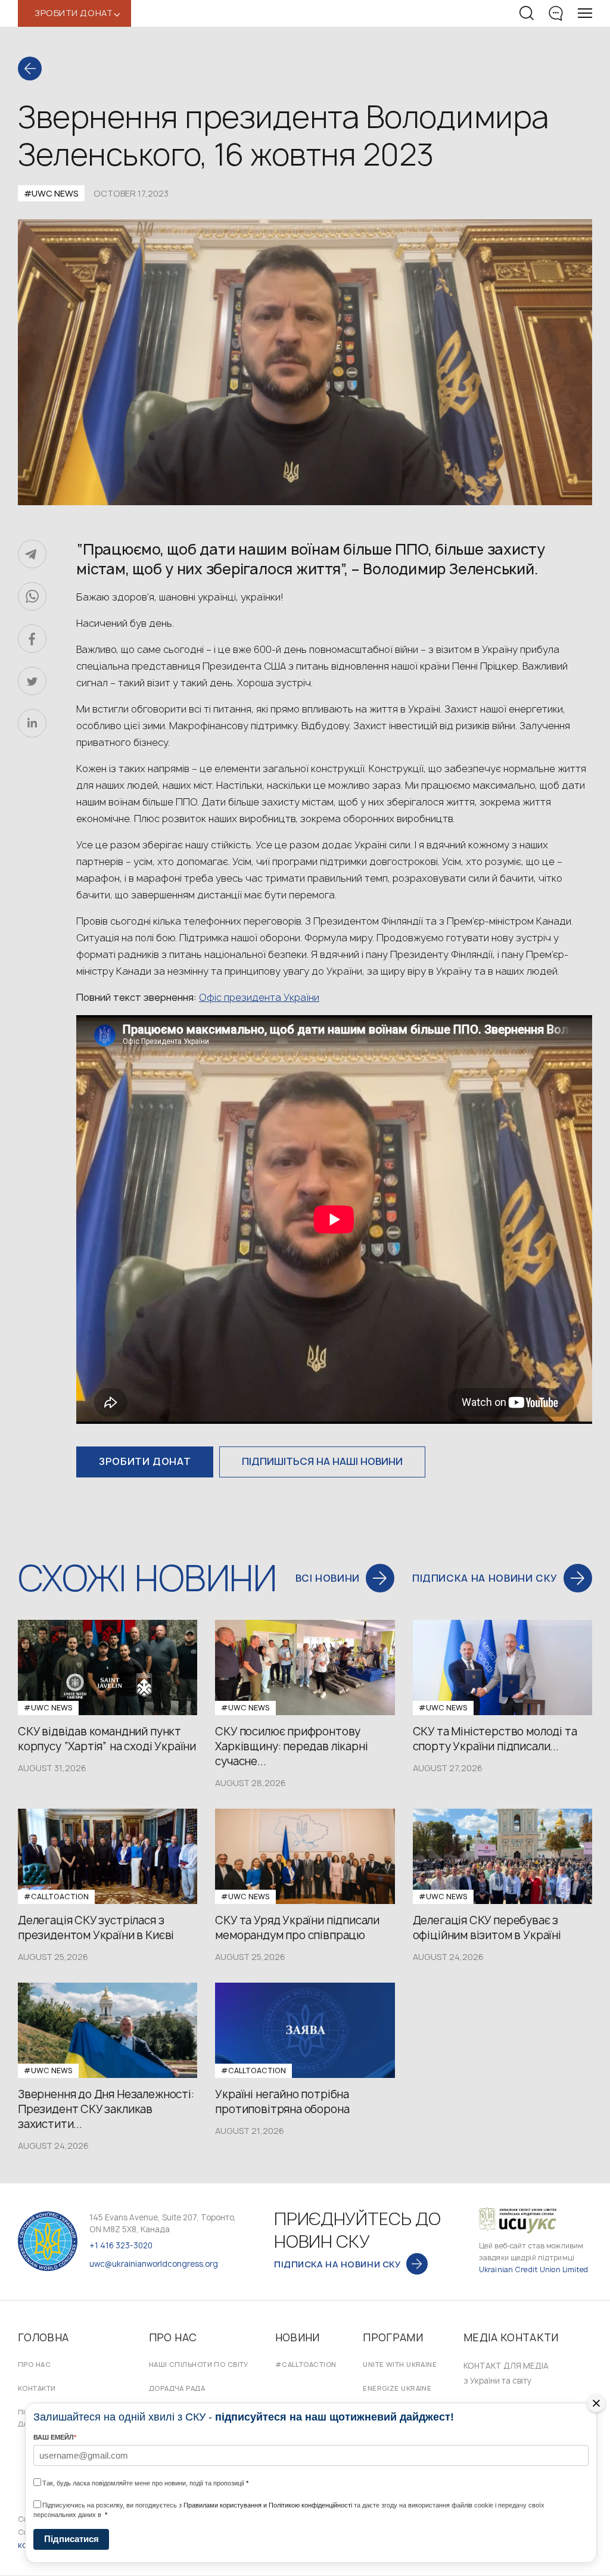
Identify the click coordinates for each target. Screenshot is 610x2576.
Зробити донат (145, 1461)
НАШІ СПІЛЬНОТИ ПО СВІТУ (199, 2364)
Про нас (34, 2364)
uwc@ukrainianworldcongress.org (154, 2264)
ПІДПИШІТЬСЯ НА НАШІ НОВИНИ (322, 1461)
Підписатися (71, 2539)
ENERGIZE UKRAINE (397, 2388)
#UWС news (51, 193)
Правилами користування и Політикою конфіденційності (268, 2505)
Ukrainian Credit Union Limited (534, 2269)
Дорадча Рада (177, 2388)
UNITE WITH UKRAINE (400, 2364)
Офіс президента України (259, 997)
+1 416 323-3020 (121, 2245)
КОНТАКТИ (37, 2388)
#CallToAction (306, 2364)
